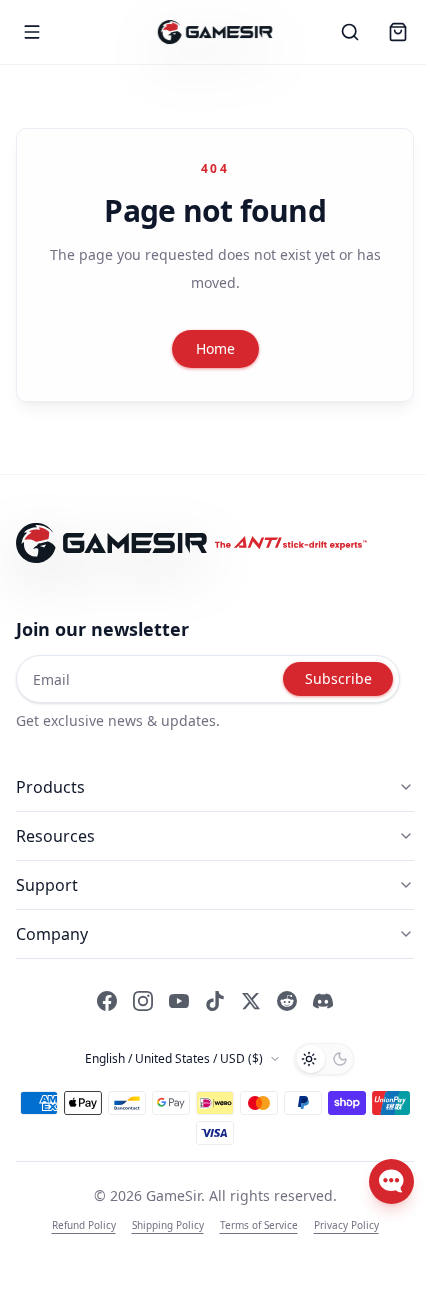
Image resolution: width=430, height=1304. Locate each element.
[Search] (350, 32)
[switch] (324, 1059)
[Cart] (398, 32)
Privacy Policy (346, 1225)
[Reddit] (287, 1001)
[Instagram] (143, 1001)
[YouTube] (179, 1001)
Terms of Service (259, 1225)
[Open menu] (32, 32)
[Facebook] (107, 1001)
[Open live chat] (391, 1181)
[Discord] (323, 1001)
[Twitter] (251, 1001)
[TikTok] (215, 1001)
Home (215, 348)
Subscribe (338, 678)
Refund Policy (84, 1225)
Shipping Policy (168, 1225)
